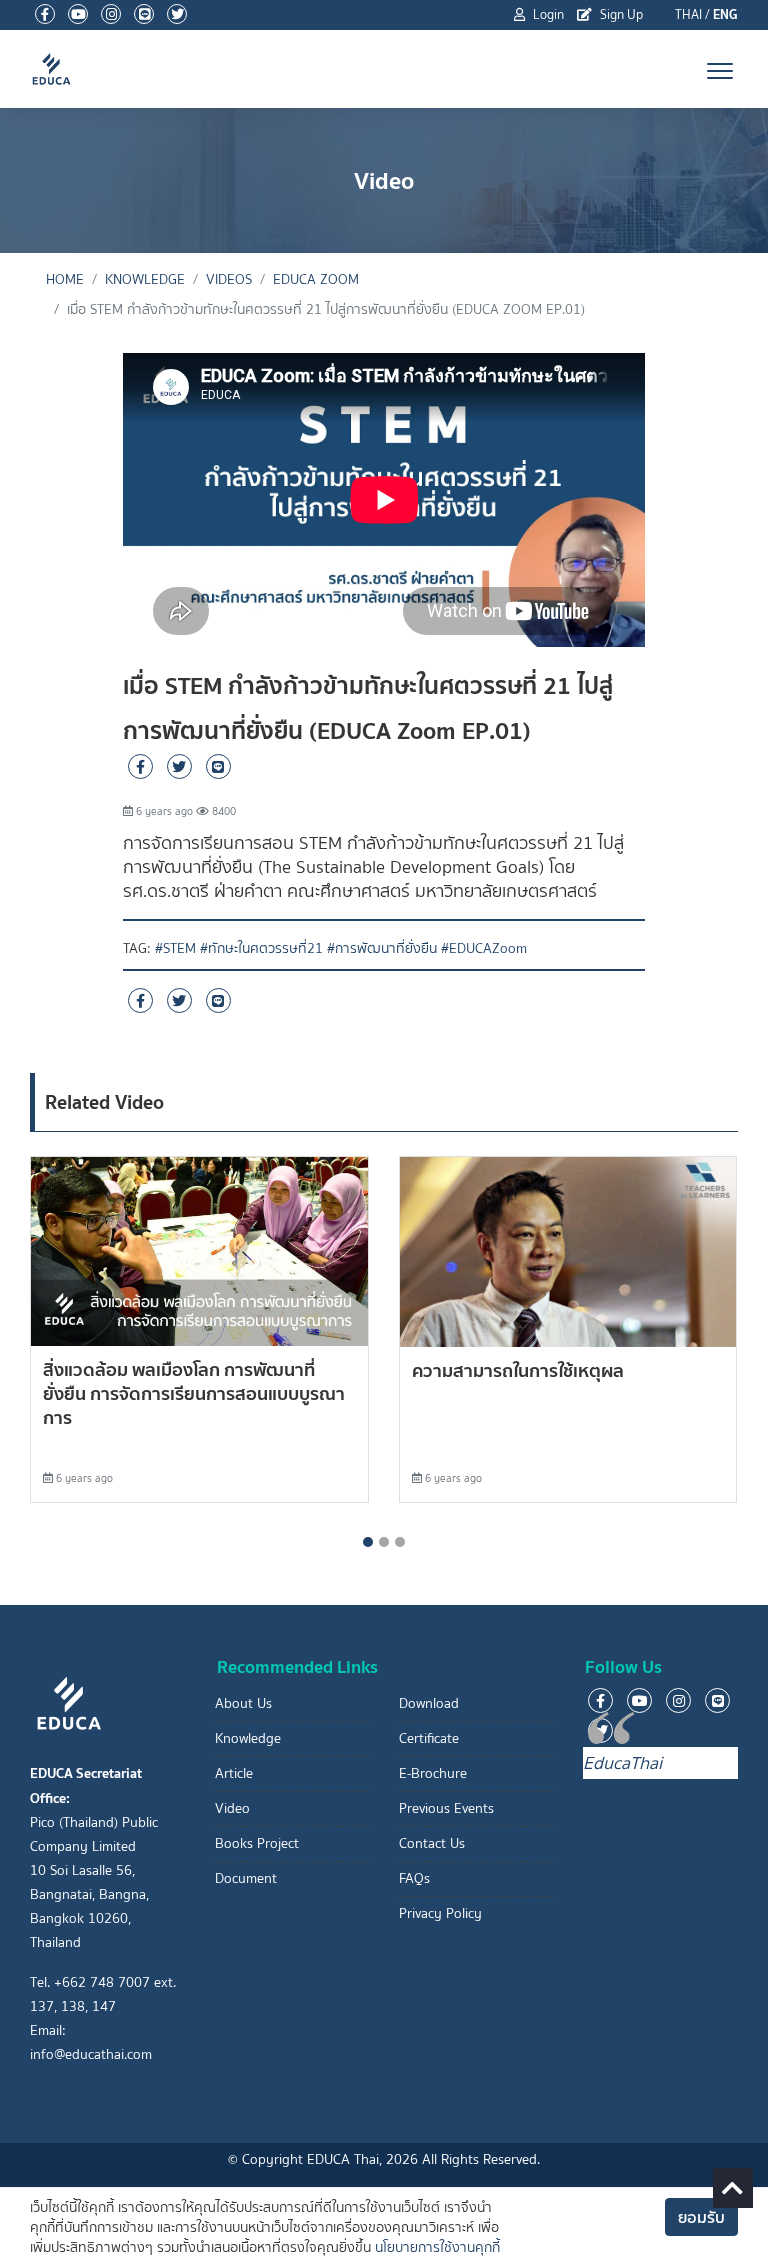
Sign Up (620, 14)
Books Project (257, 1843)
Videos (229, 279)
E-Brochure (433, 1773)
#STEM (175, 948)
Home (65, 279)
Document (246, 1878)
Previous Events (446, 1808)
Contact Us (432, 1843)
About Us (243, 1703)
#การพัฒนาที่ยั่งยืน (382, 948)
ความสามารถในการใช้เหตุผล (518, 1370)
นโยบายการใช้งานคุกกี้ (437, 2247)
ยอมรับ (701, 2217)
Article (234, 1773)
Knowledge (248, 1738)
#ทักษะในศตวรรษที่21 (261, 948)
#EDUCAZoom (484, 948)
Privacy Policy (440, 1913)
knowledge (145, 279)
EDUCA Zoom (316, 279)
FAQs (414, 1878)
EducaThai (622, 1763)
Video (232, 1808)
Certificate (429, 1738)
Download (429, 1703)
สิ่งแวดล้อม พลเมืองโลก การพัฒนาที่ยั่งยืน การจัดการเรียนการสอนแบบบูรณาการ (194, 1393)
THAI (688, 14)
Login (547, 14)
